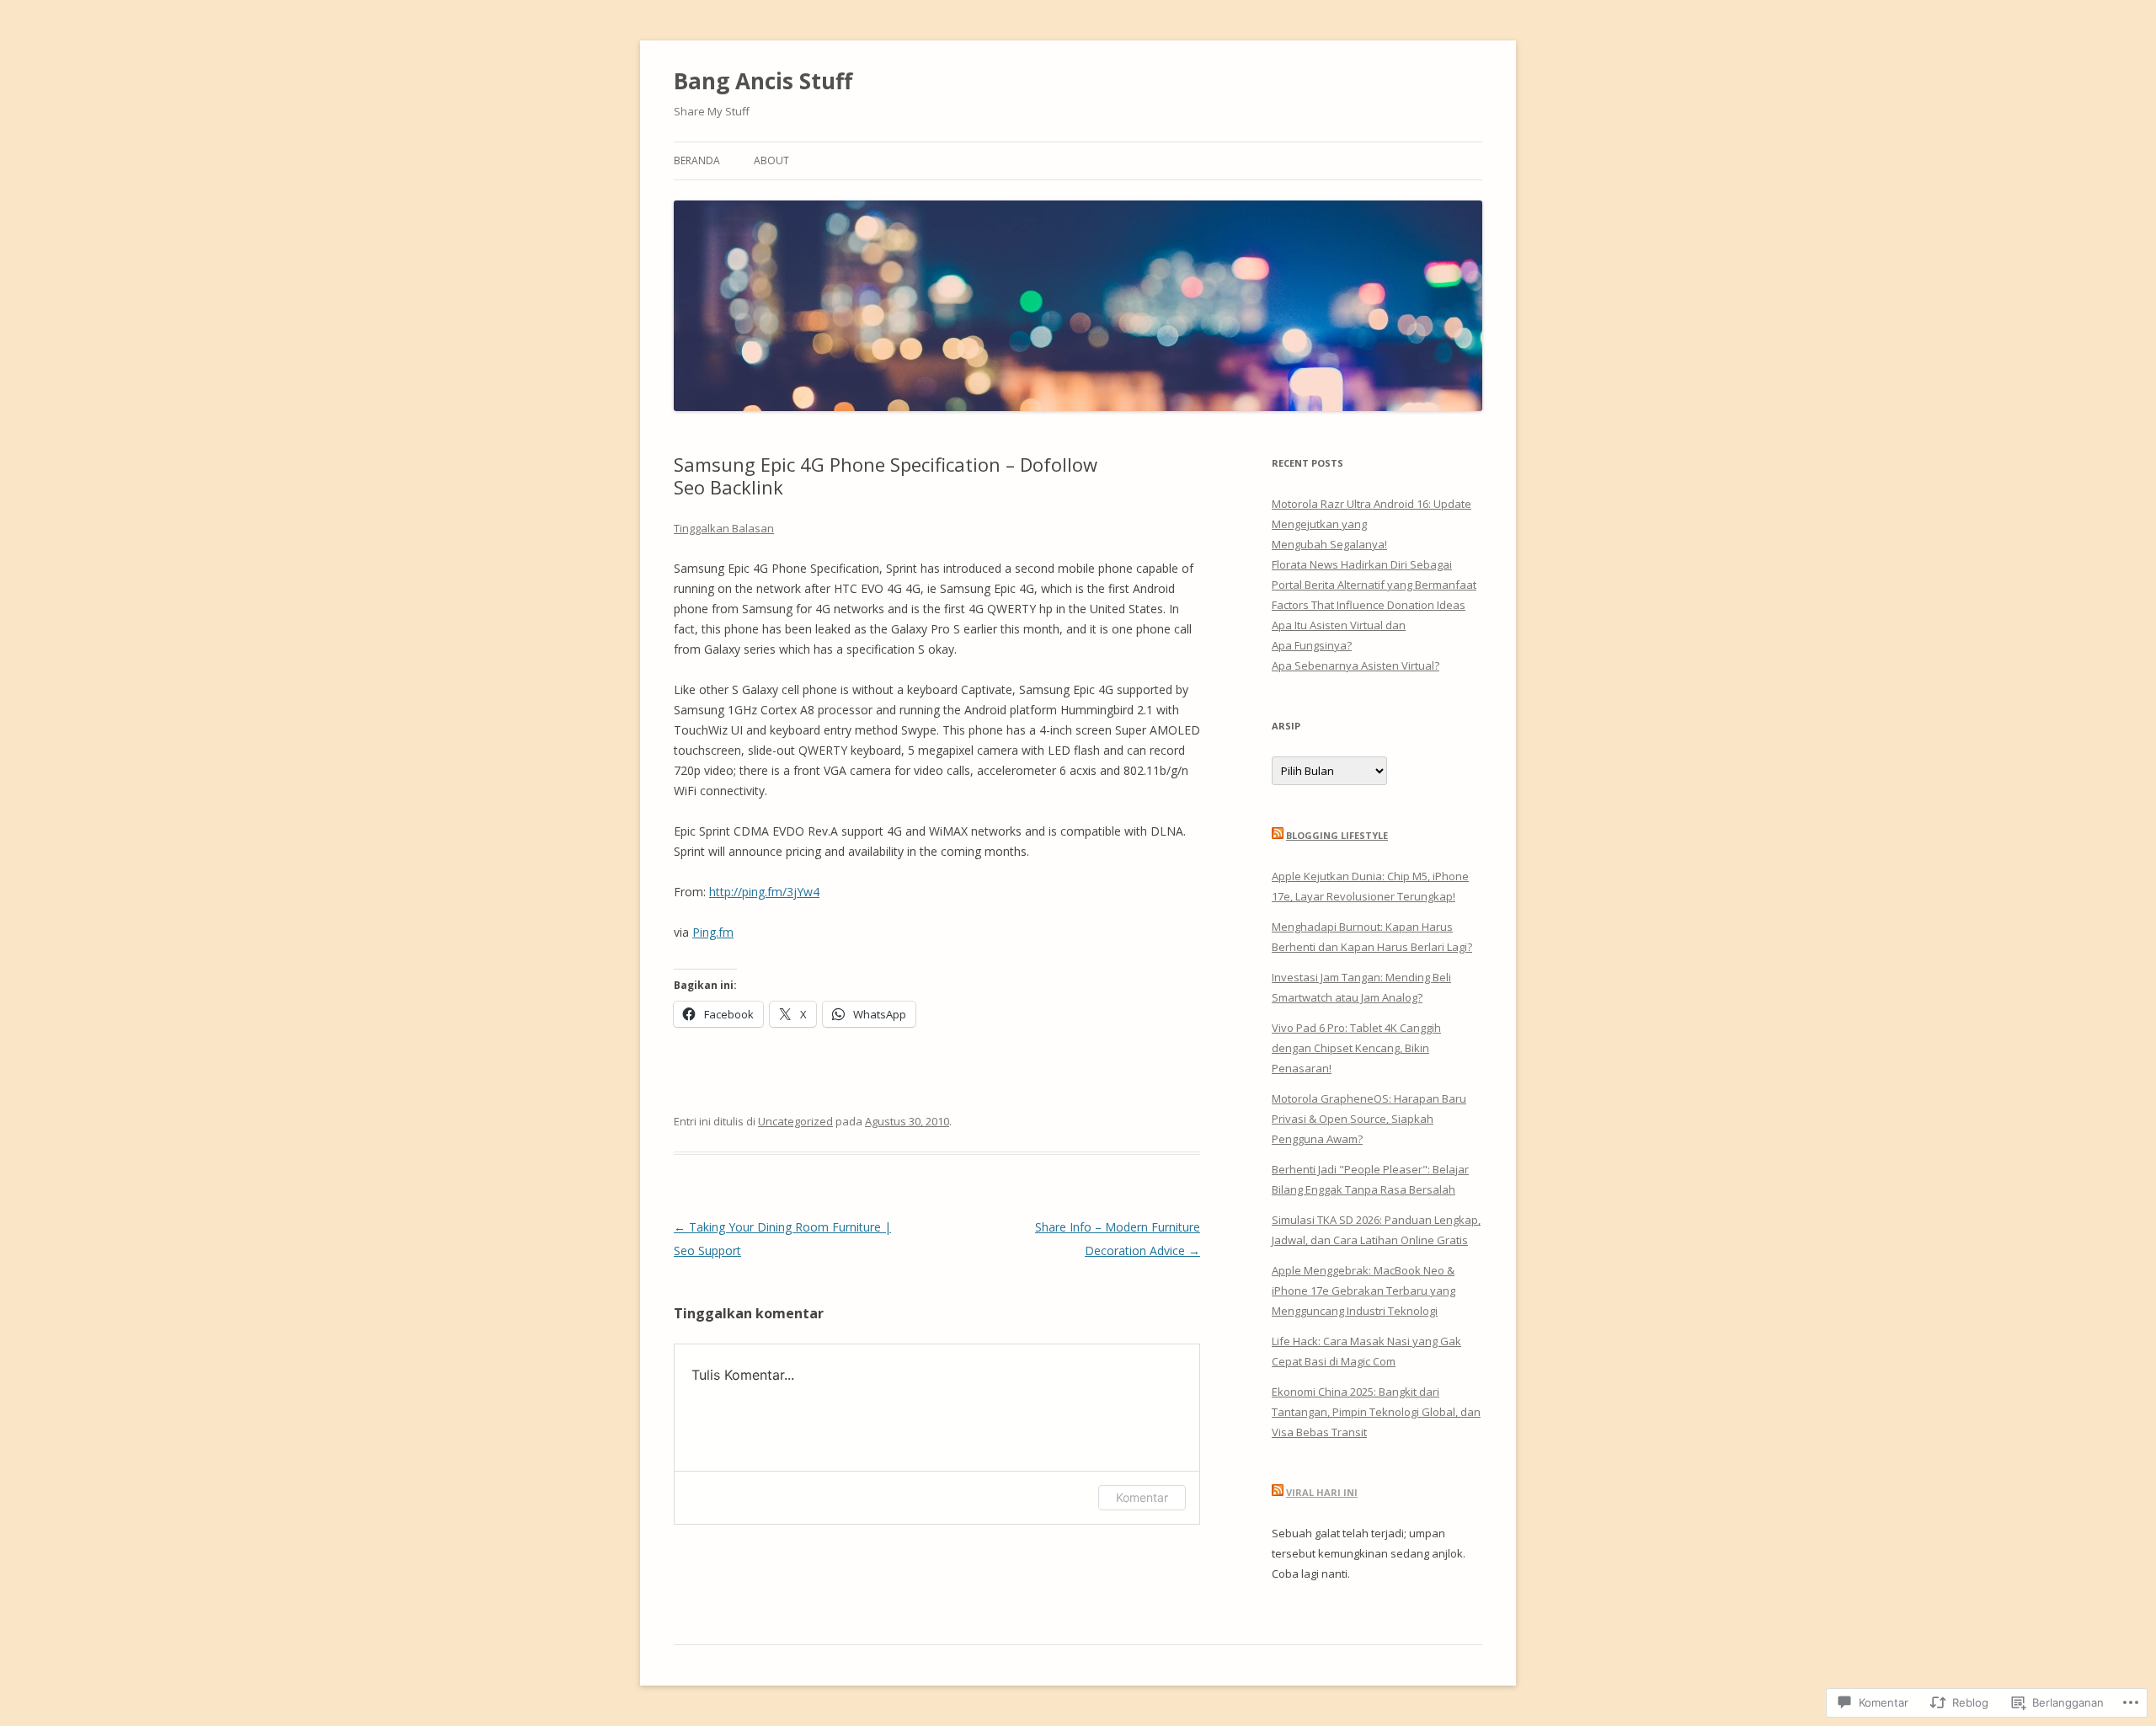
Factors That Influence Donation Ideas (1369, 605)
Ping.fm (713, 932)
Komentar (1142, 1497)
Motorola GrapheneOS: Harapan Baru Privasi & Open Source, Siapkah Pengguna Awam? (1369, 1119)
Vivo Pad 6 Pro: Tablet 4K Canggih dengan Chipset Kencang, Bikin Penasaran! (1356, 1048)
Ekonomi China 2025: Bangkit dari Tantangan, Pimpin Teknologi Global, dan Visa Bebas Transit (1376, 1412)
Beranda (697, 160)
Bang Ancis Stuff (763, 81)
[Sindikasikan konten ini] (1278, 835)
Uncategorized (795, 1121)
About (771, 160)
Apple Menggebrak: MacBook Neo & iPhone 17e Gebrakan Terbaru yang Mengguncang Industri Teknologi (1364, 1290)
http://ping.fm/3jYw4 (764, 892)
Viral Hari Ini (1322, 1492)
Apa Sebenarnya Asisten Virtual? (1356, 665)
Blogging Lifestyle (1337, 835)
